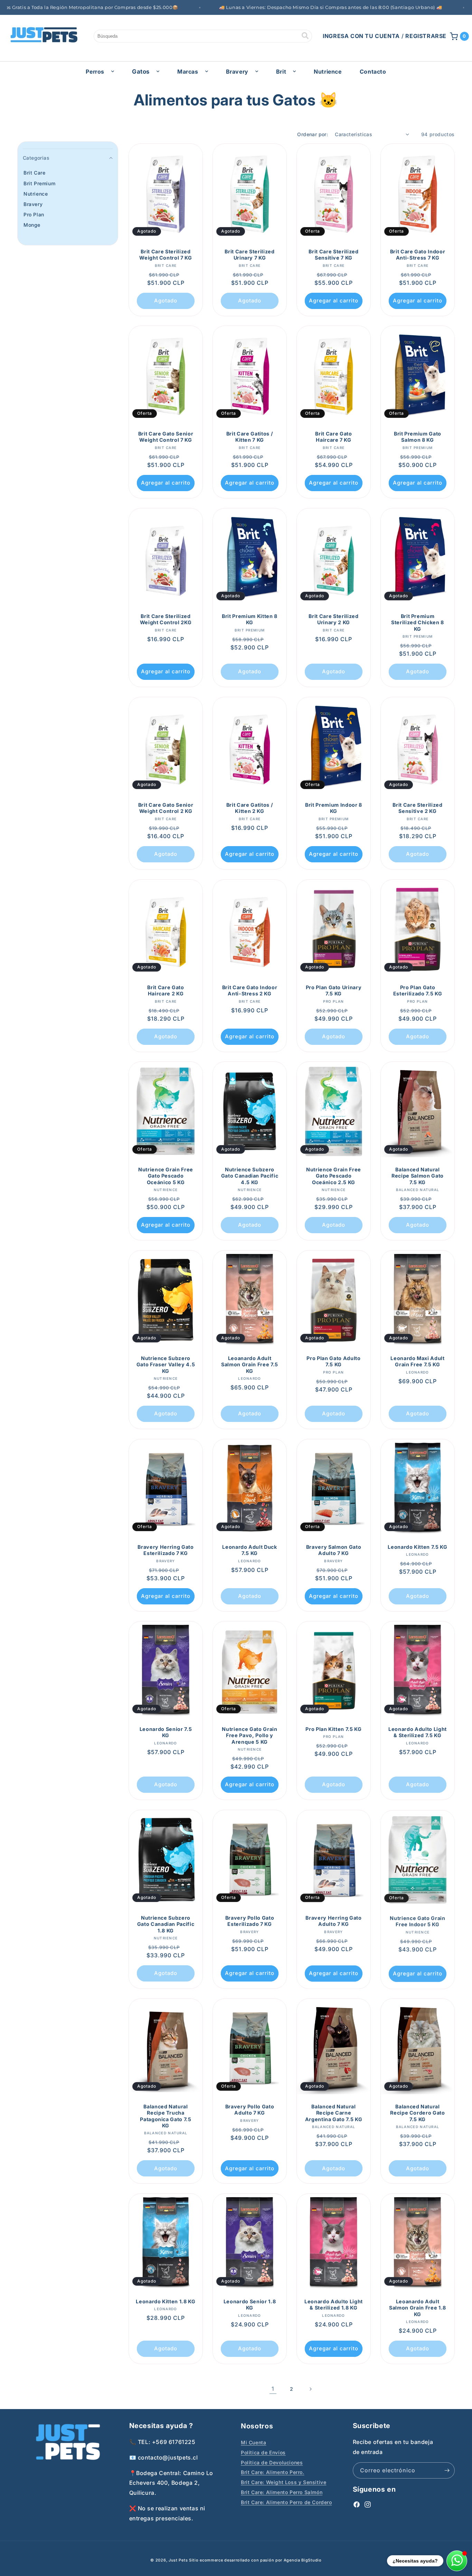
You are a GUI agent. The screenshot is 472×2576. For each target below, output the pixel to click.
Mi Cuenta (253, 2442)
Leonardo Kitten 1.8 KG (166, 2301)
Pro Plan (34, 214)
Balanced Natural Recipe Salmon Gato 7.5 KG (418, 1176)
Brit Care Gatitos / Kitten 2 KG (250, 808)
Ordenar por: (313, 134)
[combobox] (203, 36)
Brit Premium (39, 183)
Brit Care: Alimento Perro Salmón (282, 2492)
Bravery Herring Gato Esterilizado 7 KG (166, 1550)
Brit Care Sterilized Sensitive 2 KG (417, 808)
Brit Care (34, 173)
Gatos (141, 72)
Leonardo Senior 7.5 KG (166, 1732)
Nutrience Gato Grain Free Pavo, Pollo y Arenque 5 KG (249, 1736)
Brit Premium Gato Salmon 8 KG (418, 437)
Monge (32, 225)
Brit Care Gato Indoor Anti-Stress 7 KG (418, 255)
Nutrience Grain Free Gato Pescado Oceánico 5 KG (166, 1176)
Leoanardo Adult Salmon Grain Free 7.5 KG (250, 1364)
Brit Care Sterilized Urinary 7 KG (249, 255)
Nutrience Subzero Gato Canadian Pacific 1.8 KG (166, 1924)
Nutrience (36, 194)
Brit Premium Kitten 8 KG (250, 619)
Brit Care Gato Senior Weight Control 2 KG (166, 808)
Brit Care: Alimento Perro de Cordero (286, 2502)
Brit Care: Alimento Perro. (273, 2472)
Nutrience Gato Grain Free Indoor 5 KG (417, 1921)
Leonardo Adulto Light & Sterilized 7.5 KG (418, 1732)
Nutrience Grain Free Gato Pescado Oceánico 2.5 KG (334, 1176)
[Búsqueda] (305, 36)
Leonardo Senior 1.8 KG (250, 2305)
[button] (460, 36)
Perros (95, 72)
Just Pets (179, 2560)
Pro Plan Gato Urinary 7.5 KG (334, 990)
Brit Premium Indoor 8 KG (334, 808)
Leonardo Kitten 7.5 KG (418, 1547)
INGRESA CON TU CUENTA (361, 36)
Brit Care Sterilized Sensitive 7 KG (333, 255)
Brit (281, 72)
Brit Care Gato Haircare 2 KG (166, 990)
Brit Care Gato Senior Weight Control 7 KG (166, 437)
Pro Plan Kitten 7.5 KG (334, 1729)
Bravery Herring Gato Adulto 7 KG (333, 1921)
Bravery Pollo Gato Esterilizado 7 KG (250, 1921)
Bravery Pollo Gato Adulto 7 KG (250, 2110)
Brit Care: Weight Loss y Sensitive (284, 2482)
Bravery (237, 72)
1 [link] (273, 2389)
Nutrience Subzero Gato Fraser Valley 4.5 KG (166, 1364)
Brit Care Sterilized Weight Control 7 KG (166, 255)
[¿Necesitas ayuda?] (457, 2561)
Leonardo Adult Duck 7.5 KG (250, 1550)
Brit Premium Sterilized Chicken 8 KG (418, 622)
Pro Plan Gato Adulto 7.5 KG (333, 1361)
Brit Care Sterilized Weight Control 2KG (166, 619)
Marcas (188, 72)
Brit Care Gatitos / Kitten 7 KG (250, 437)
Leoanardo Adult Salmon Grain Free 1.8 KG (418, 2308)
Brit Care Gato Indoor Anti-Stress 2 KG (250, 990)
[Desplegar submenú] (113, 71)
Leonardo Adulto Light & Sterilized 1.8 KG (334, 2305)
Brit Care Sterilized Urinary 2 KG (333, 619)
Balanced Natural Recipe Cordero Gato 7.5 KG (418, 2113)
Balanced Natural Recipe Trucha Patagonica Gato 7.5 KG (166, 2116)
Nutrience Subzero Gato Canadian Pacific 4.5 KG (250, 1176)
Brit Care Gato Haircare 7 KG (333, 437)
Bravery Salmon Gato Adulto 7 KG (334, 1550)
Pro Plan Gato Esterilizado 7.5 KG (418, 990)
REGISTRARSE (426, 36)
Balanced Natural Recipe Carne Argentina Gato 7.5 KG (334, 2113)
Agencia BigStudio (303, 2560)
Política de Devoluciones (272, 2462)
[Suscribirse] (447, 2470)
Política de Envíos (263, 2452)
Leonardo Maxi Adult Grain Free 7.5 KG (418, 1361)
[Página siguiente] (310, 2389)
